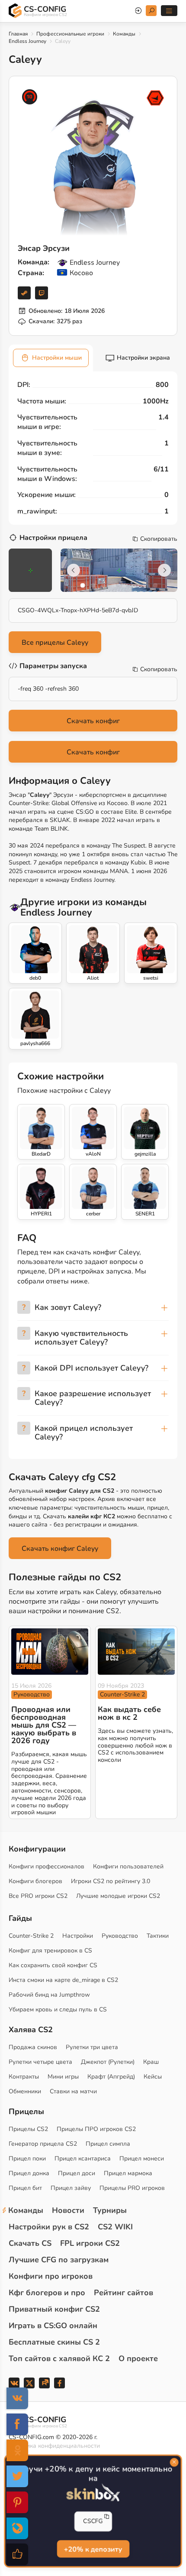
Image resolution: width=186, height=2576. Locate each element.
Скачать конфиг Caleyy (60, 1549)
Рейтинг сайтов (123, 2293)
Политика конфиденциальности (54, 2446)
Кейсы (153, 2077)
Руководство (32, 1694)
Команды (124, 34)
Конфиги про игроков (51, 2276)
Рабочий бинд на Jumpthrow (49, 1995)
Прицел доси (77, 2173)
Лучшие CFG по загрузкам (59, 2260)
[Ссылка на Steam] (24, 293)
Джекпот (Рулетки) (108, 2062)
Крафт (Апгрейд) (111, 2077)
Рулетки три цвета (92, 2047)
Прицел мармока (128, 2173)
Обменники (25, 2091)
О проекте (138, 2358)
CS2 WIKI (115, 2227)
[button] (83, 585)
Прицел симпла (108, 2144)
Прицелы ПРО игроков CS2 (96, 2129)
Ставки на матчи (73, 2091)
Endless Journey (27, 41)
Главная (18, 34)
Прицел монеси (142, 2159)
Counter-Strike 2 (122, 1694)
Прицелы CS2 (28, 2129)
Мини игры (63, 2077)
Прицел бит (25, 2188)
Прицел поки (27, 2159)
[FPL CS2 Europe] (155, 98)
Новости (68, 2210)
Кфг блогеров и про (47, 2293)
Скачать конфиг (93, 721)
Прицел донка (29, 2173)
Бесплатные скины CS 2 (54, 2342)
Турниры (110, 2210)
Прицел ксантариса (83, 2159)
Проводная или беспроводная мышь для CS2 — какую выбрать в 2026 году (44, 1725)
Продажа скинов (33, 2047)
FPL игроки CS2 (90, 2243)
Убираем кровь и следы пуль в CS (58, 2009)
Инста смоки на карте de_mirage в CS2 (63, 1980)
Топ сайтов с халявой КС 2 (59, 2358)
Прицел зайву (71, 2188)
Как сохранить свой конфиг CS (53, 1965)
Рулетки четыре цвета (40, 2062)
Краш (151, 2062)
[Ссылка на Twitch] (42, 293)
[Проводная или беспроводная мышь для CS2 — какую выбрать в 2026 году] (50, 1652)
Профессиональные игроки (70, 34)
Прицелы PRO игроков (132, 2188)
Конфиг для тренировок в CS (50, 1951)
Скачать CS (30, 2243)
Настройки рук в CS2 (49, 2227)
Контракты (24, 2077)
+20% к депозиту (93, 2550)
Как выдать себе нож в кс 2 (129, 1713)
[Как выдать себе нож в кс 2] (136, 1652)
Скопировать (159, 539)
